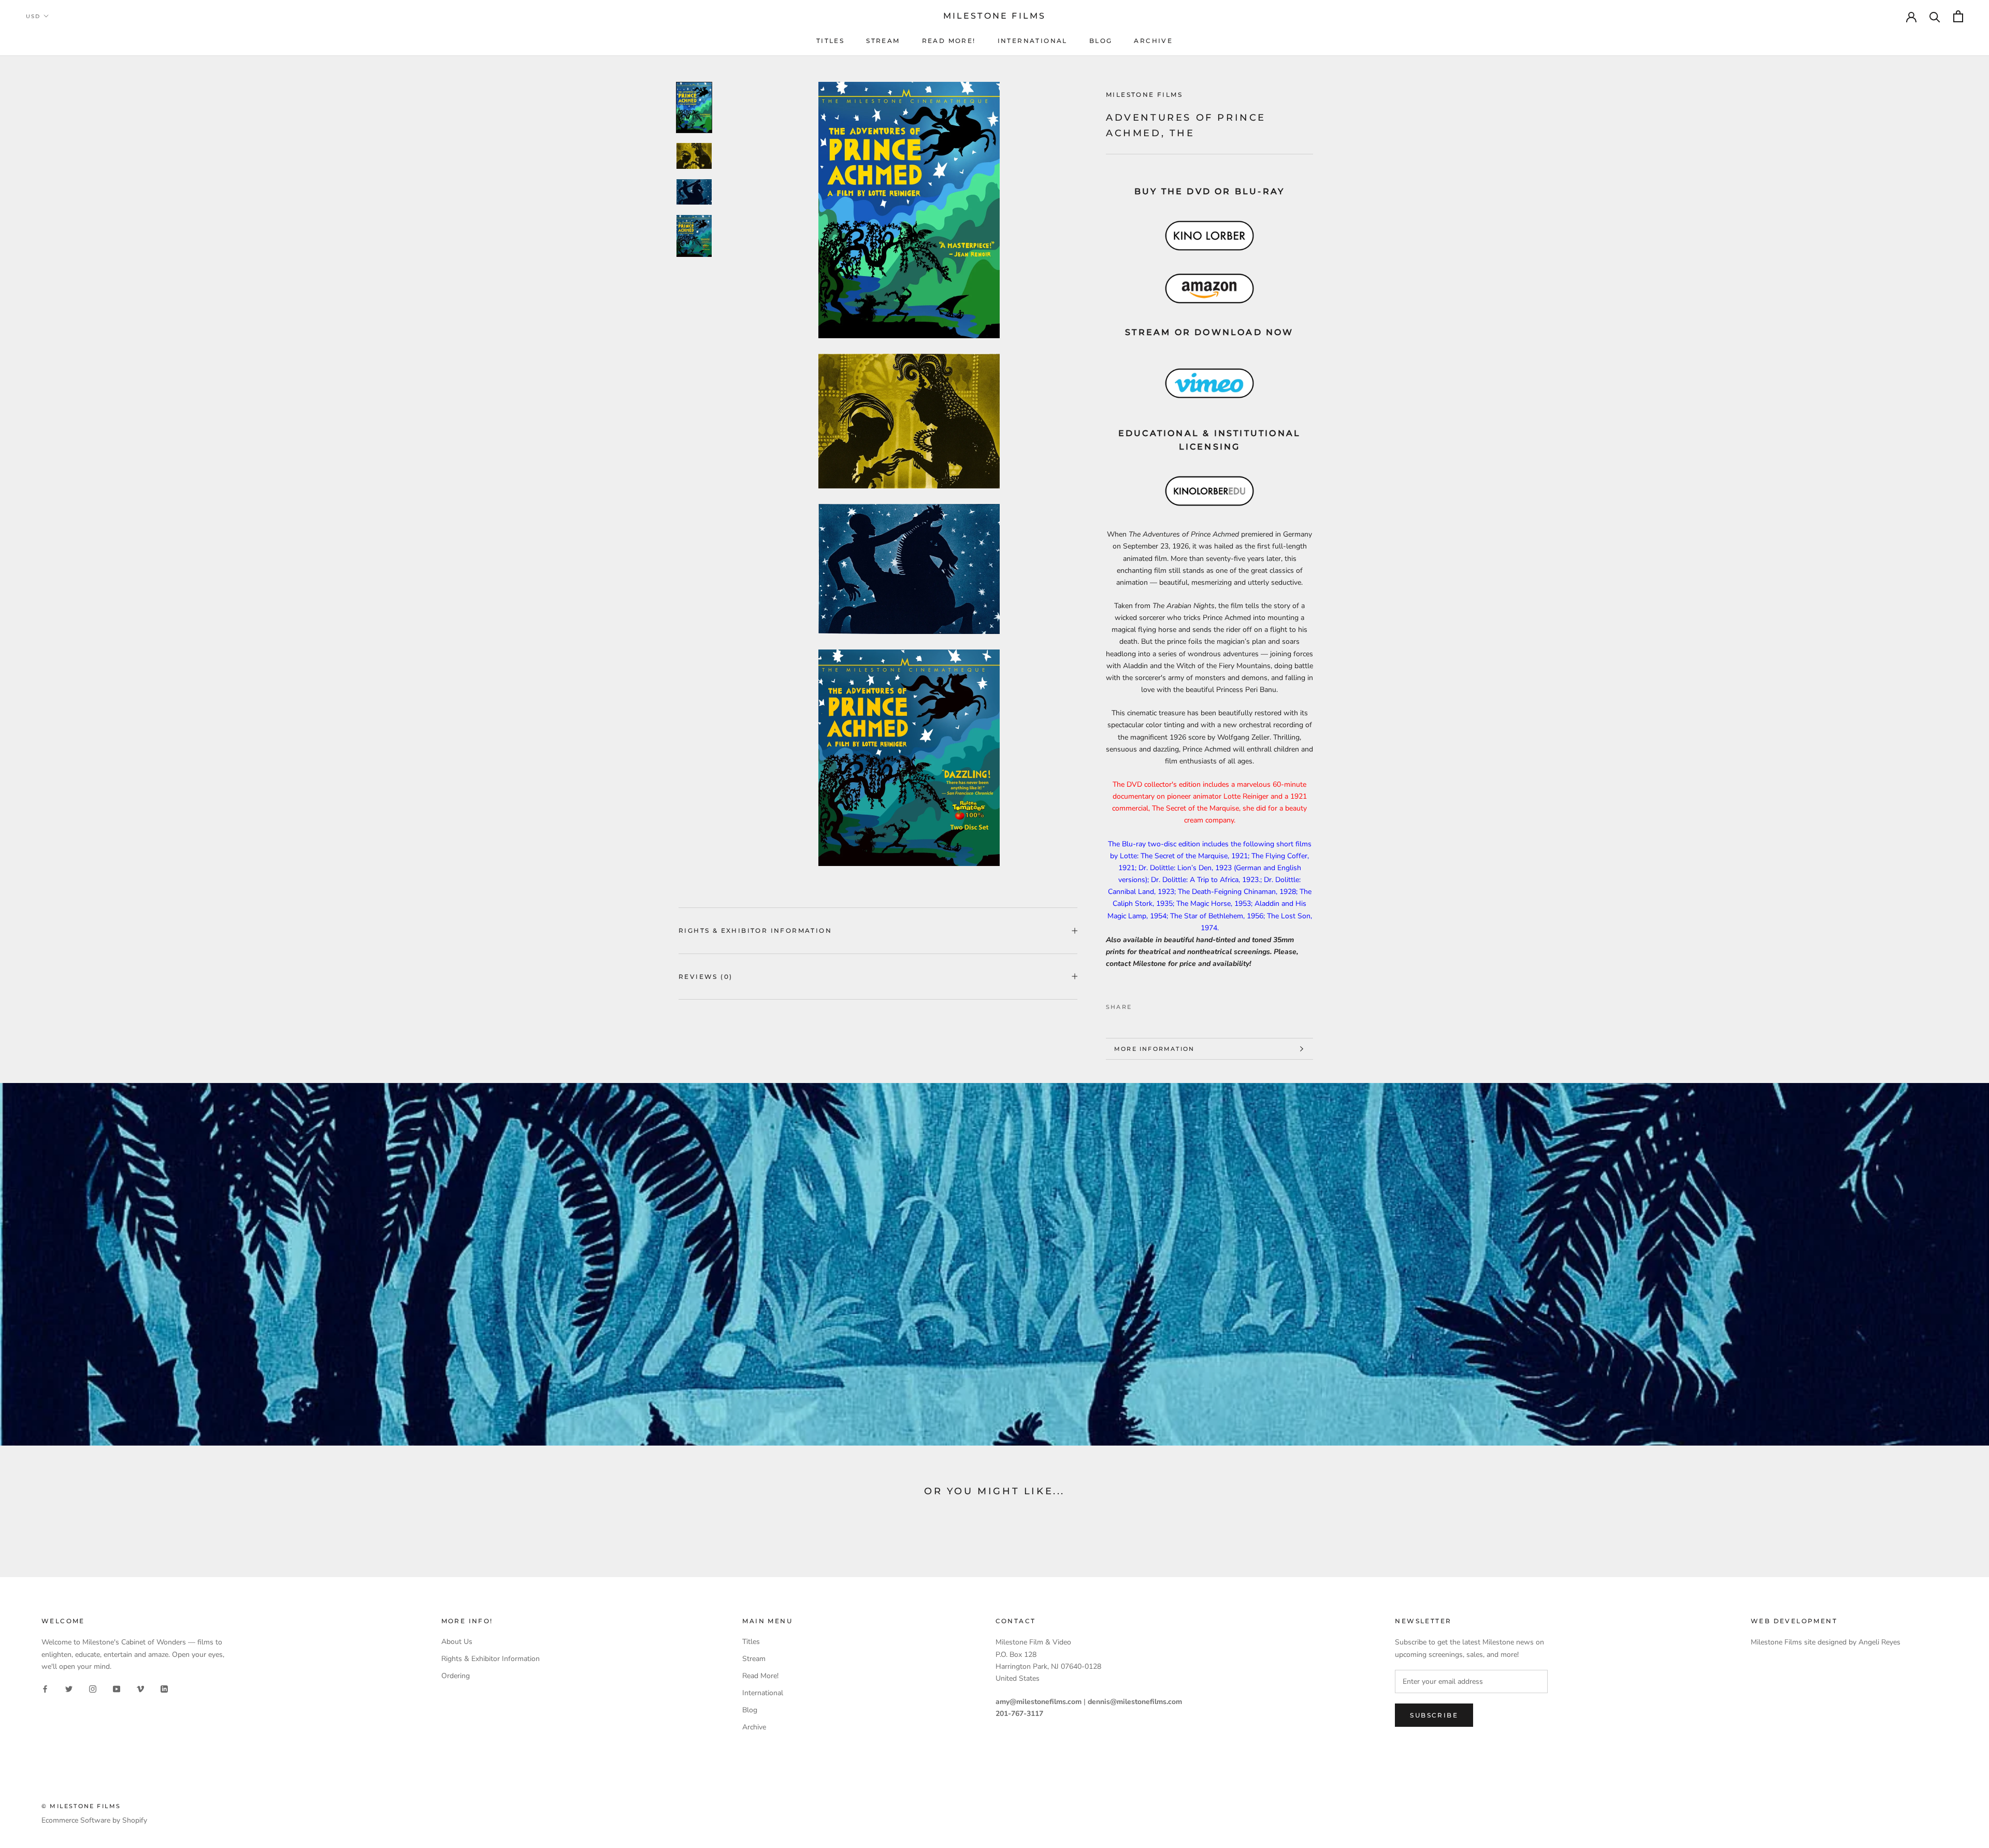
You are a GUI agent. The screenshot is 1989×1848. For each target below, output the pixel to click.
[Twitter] (1155, 1005)
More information (1154, 1049)
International (1033, 41)
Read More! (949, 41)
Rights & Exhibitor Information (755, 930)
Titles (830, 41)
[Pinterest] (1169, 1005)
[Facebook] (1142, 1005)
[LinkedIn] (164, 1689)
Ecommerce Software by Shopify (94, 1820)
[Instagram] (93, 1689)
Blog (1101, 41)
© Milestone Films (81, 1806)
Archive (1153, 41)
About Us (457, 1642)
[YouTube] (117, 1689)
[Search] (1935, 16)
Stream (883, 41)
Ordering (456, 1676)
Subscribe (1434, 1715)
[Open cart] (1958, 16)
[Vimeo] (140, 1689)
